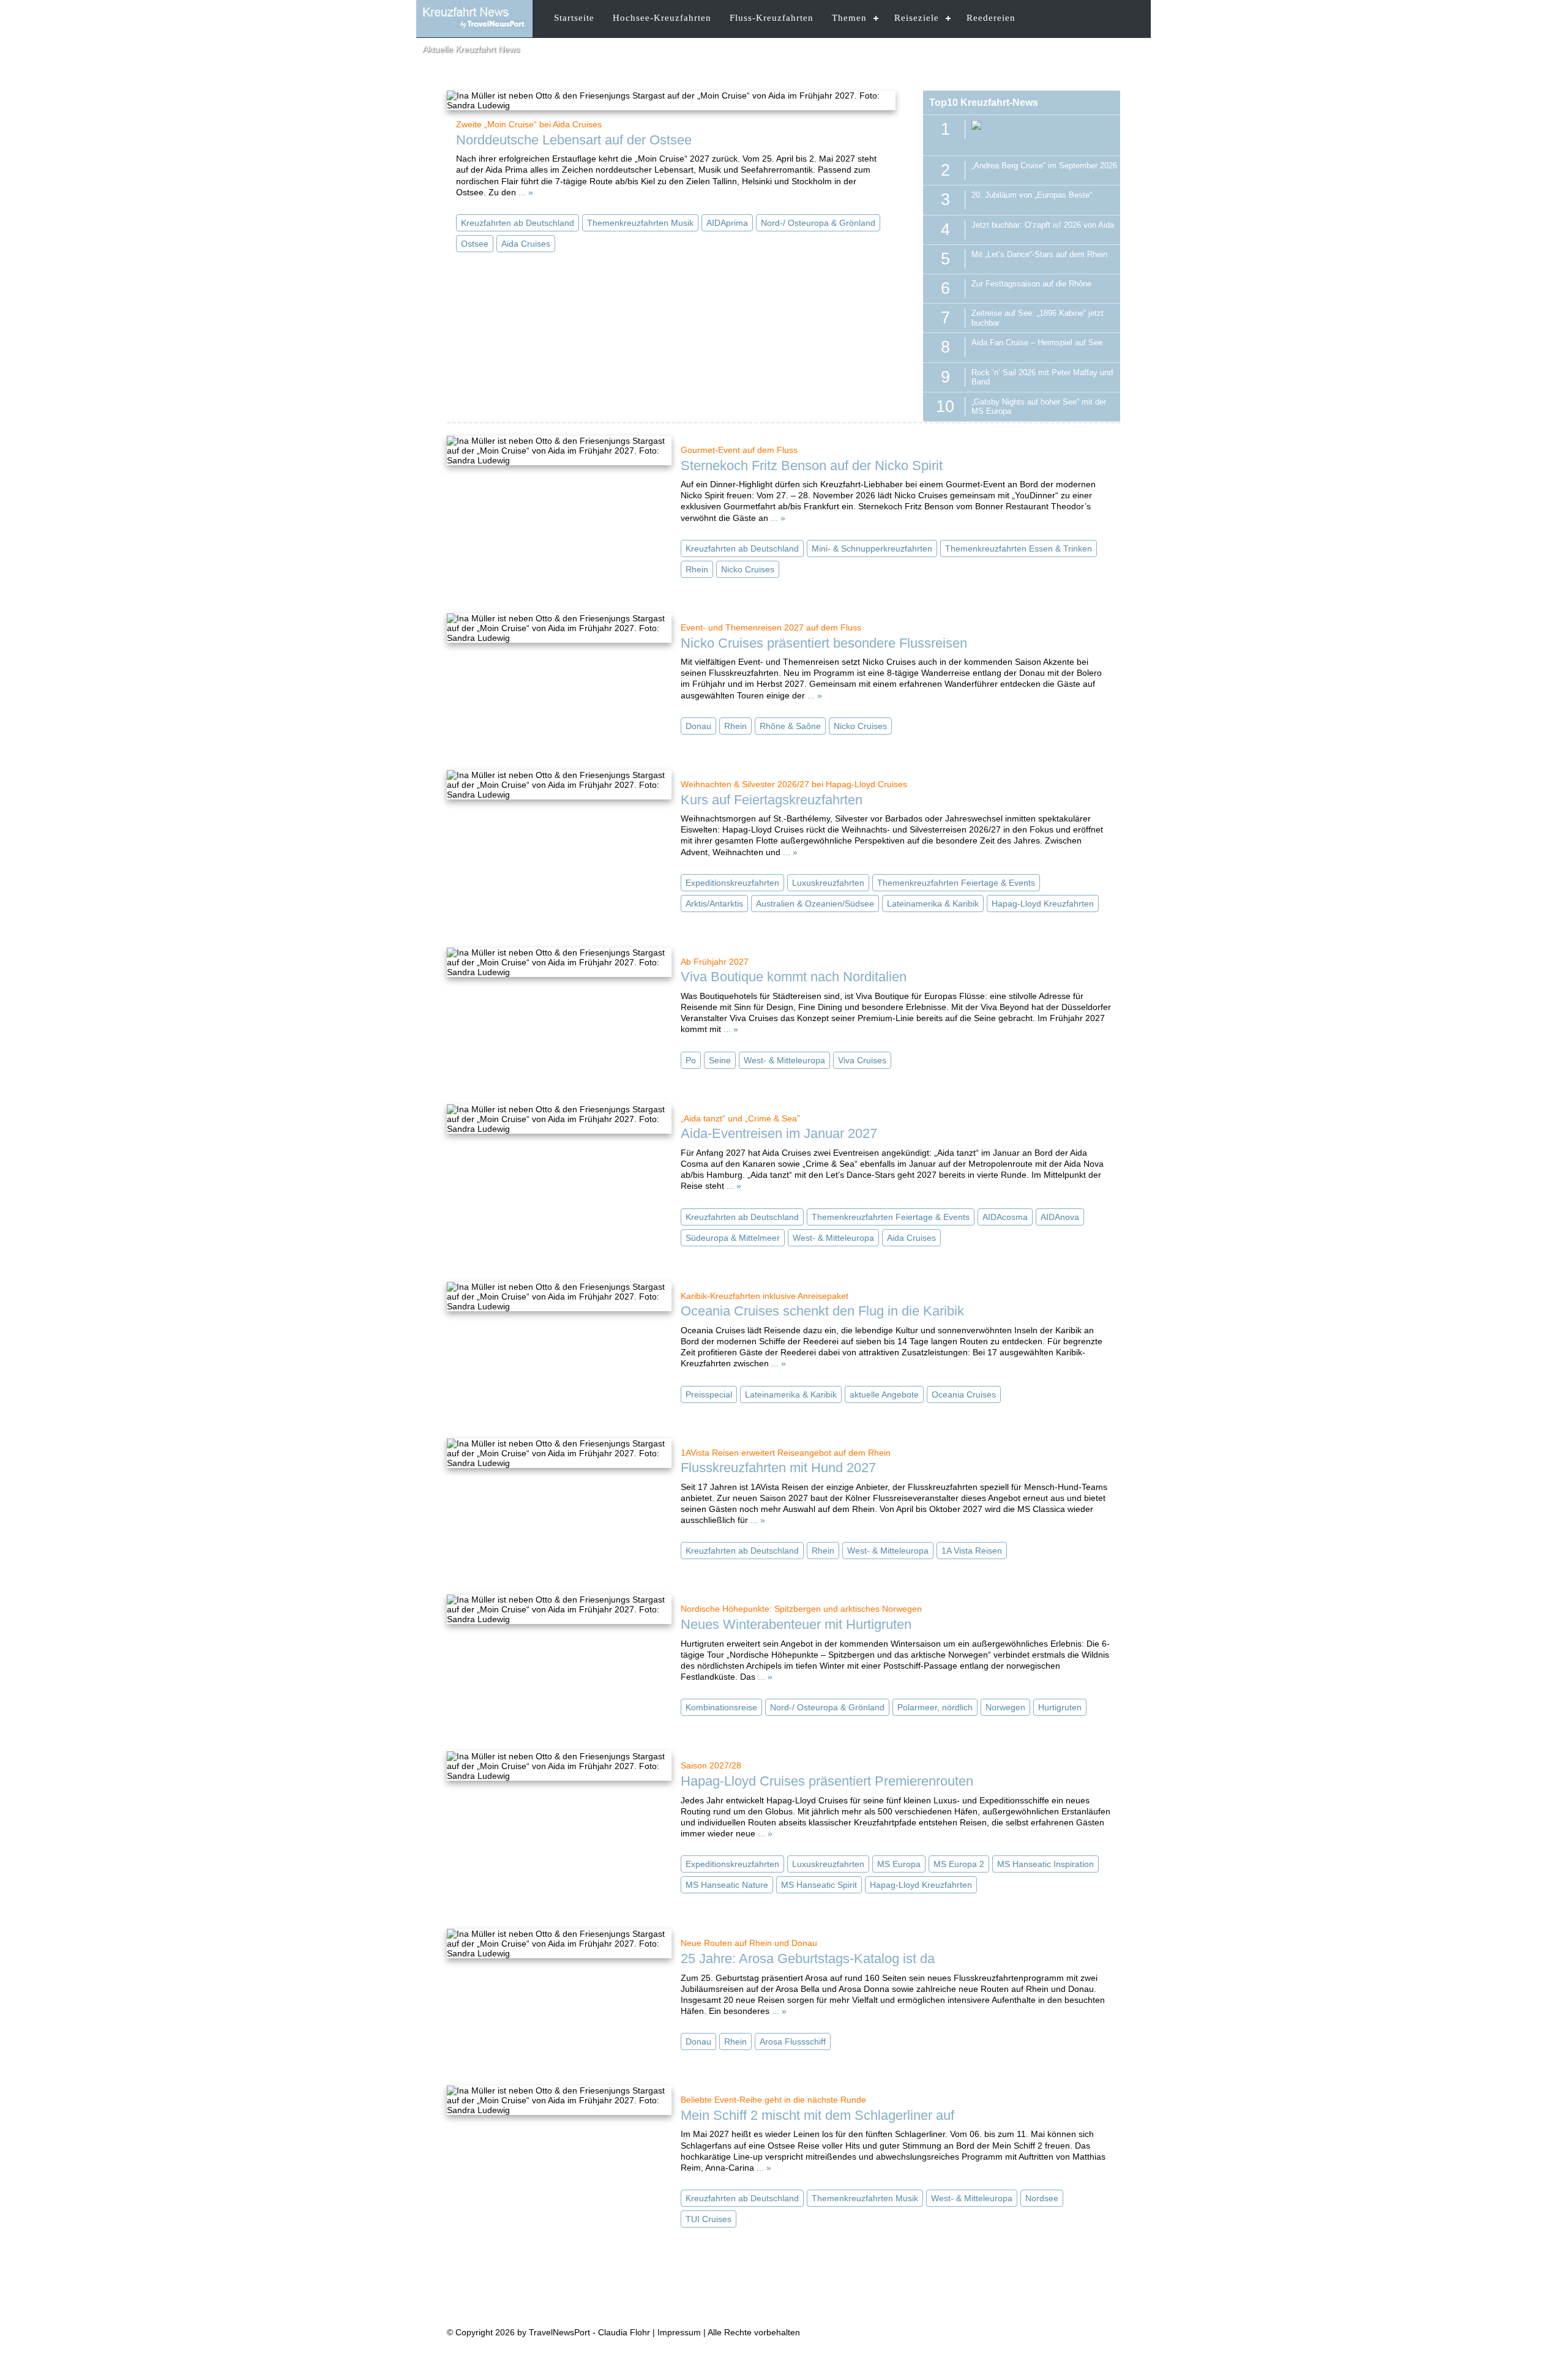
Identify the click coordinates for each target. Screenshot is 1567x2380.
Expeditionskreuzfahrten (732, 883)
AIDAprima (727, 223)
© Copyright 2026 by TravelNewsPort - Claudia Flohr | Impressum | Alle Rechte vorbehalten (623, 2332)
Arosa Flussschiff (793, 2041)
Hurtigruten (1060, 1707)
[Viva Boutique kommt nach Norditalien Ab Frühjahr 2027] (559, 962)
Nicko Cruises (748, 569)
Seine (720, 1060)
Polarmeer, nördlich (935, 1707)
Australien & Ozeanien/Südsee (815, 904)
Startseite (574, 18)
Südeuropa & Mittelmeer (733, 1238)
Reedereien (991, 18)
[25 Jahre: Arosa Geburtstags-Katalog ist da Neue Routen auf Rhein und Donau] (559, 1944)
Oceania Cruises (964, 1394)
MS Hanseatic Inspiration (1045, 1864)
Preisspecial (709, 1394)
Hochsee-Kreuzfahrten (662, 18)
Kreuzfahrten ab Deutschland (518, 223)
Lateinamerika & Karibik (933, 904)
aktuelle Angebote (884, 1394)
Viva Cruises (862, 1060)
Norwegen (1005, 1707)
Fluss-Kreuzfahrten (772, 18)
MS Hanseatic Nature (727, 1885)
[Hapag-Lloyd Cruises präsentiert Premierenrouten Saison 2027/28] (559, 1766)
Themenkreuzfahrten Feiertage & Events (956, 883)
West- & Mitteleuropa (784, 1060)
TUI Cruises (709, 2219)
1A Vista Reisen (972, 1551)
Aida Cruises (526, 244)
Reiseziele (917, 18)
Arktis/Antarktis (714, 904)
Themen (849, 18)
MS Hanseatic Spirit (819, 1885)
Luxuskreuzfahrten (828, 883)
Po (691, 1060)
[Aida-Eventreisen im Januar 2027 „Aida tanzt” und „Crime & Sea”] (559, 1119)
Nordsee (1042, 2198)
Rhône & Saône (790, 726)
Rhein (697, 569)
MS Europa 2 (959, 1864)
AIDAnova (1060, 1217)
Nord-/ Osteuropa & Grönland (818, 223)
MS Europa (899, 1864)
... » (526, 192)
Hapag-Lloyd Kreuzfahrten (1043, 904)
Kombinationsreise (721, 1707)
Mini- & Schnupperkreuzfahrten (872, 548)
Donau (698, 726)
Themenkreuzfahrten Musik (640, 223)
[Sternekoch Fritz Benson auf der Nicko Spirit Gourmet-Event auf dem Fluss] (559, 451)
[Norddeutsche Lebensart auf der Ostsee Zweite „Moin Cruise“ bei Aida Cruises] (671, 100)
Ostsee (475, 244)
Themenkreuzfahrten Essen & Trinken (1019, 548)
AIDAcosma (1005, 1217)
